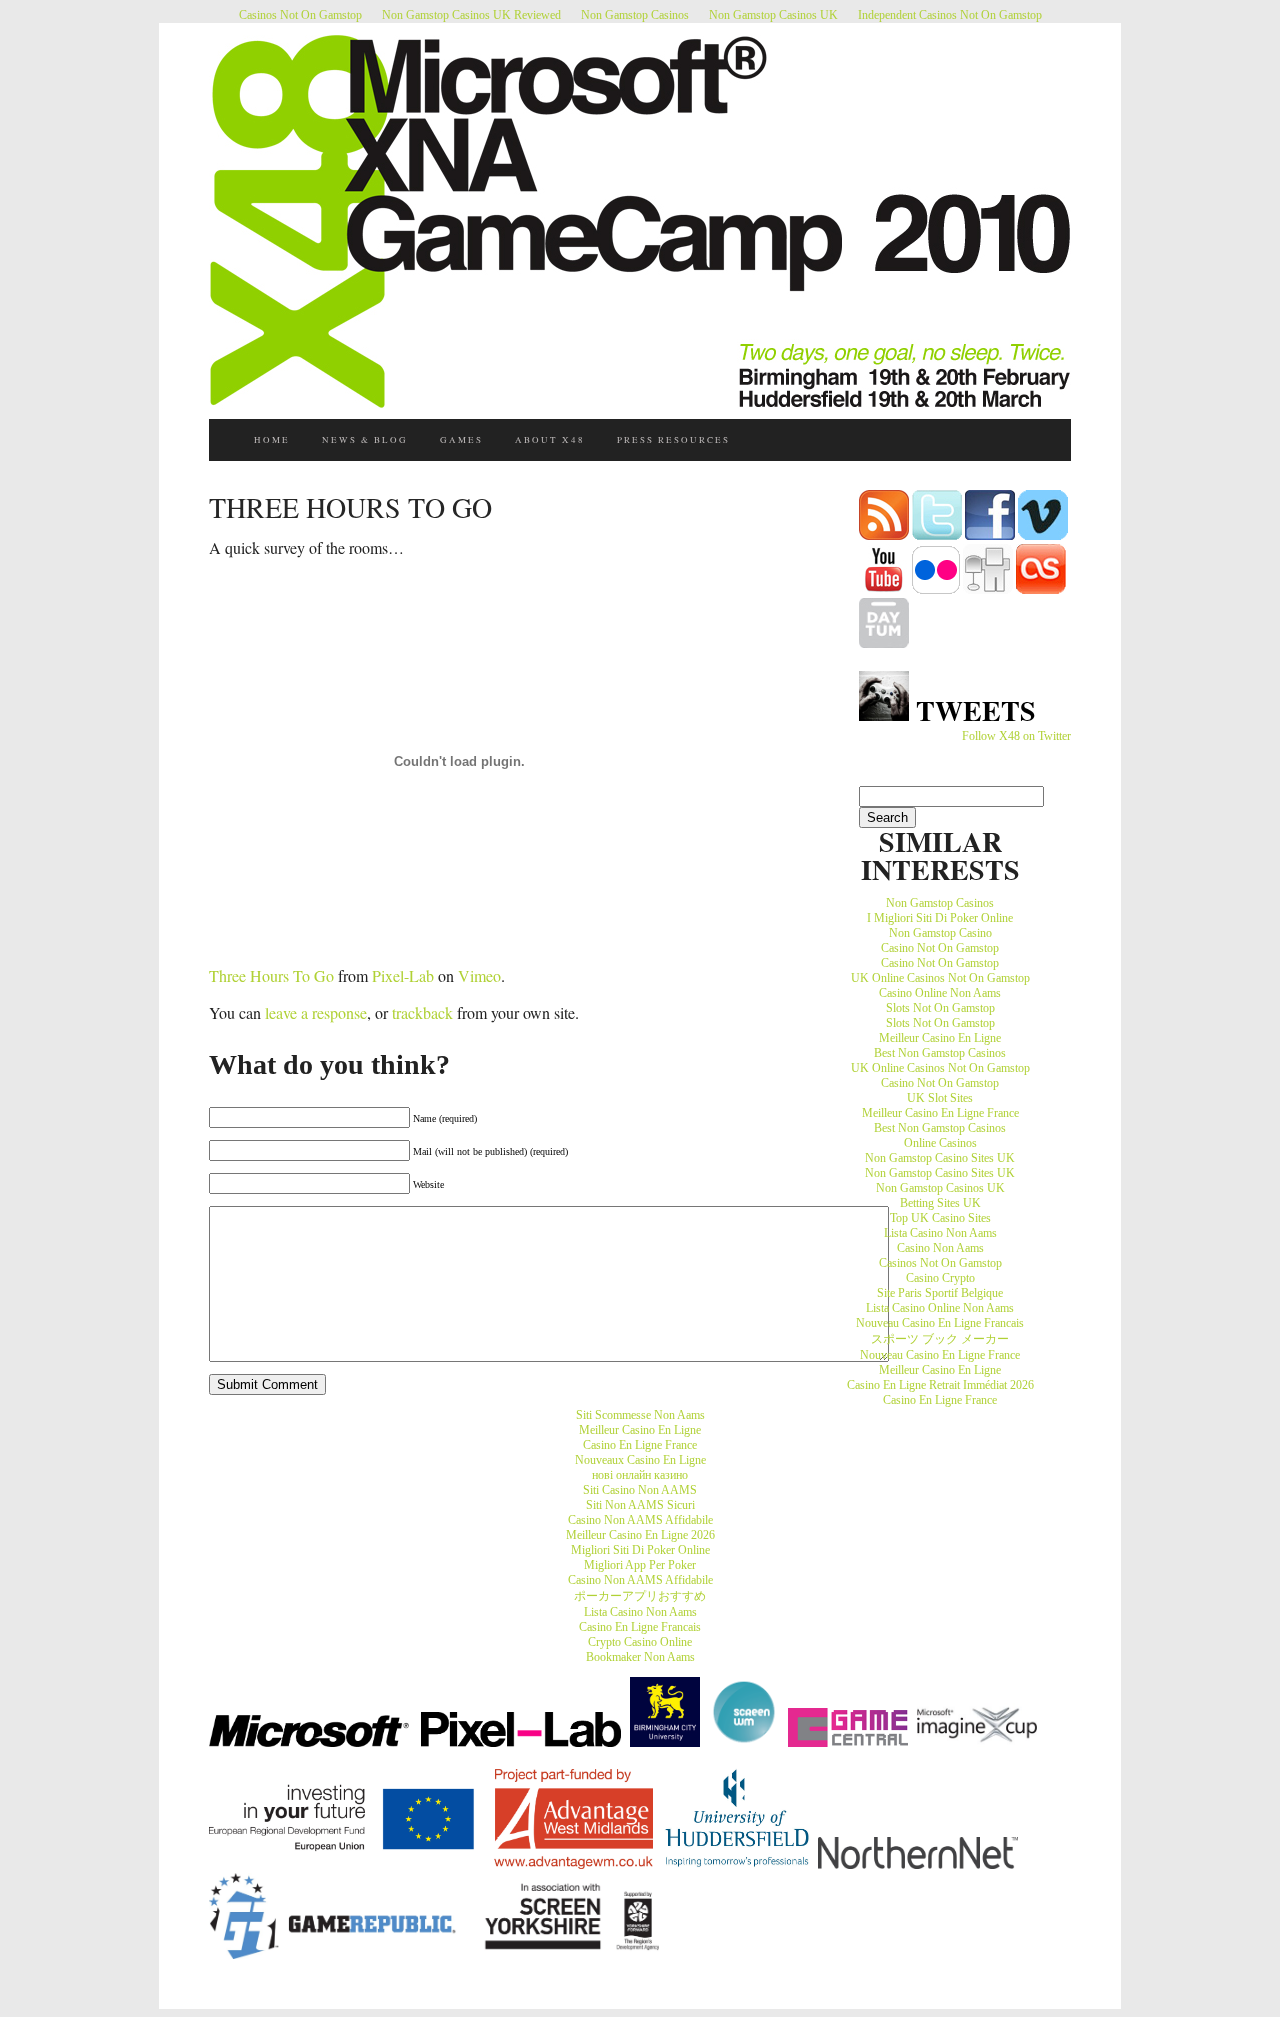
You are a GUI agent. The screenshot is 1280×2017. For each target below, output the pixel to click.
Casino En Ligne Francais (640, 1627)
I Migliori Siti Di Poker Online (940, 918)
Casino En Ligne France (940, 1400)
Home (272, 440)
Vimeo (479, 975)
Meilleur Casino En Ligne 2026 (640, 1535)
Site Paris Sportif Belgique (940, 1293)
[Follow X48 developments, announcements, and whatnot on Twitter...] (937, 536)
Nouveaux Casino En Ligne (640, 1460)
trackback (422, 1012)
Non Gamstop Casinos (635, 15)
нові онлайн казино (640, 1475)
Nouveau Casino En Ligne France (940, 1355)
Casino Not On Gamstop (940, 948)
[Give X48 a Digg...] (988, 590)
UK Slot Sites (940, 1098)
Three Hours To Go (271, 975)
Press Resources (673, 440)
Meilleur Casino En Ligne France (940, 1113)
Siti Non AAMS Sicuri (640, 1505)
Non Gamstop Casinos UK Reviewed (471, 15)
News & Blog (365, 440)
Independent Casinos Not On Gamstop (950, 15)
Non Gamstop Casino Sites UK (940, 1158)
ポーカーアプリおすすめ (640, 1596)
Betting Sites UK (940, 1203)
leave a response (316, 1012)
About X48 (550, 440)
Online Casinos (940, 1143)
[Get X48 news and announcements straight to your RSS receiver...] (884, 536)
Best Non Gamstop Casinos (940, 1053)
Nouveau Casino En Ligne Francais (940, 1323)
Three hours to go (350, 507)
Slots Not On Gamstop (940, 1008)
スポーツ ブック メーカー (940, 1339)
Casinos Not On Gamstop (300, 15)
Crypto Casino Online (640, 1642)
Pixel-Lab (403, 975)
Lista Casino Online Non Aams (940, 1308)
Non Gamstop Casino (940, 933)
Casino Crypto (940, 1278)
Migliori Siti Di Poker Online (640, 1550)
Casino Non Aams (940, 1248)
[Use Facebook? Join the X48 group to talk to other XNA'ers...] (990, 536)
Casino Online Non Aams (940, 993)
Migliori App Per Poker (640, 1565)
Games (461, 440)
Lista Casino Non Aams (940, 1233)
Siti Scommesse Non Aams (640, 1415)
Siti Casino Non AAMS (640, 1490)
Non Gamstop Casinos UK (773, 15)
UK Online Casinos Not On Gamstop (940, 978)
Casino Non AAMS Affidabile (640, 1520)
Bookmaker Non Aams (640, 1657)
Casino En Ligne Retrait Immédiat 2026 (940, 1385)
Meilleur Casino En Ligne (940, 1038)
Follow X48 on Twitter (1016, 736)
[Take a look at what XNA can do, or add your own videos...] (1043, 536)
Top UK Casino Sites (940, 1218)
